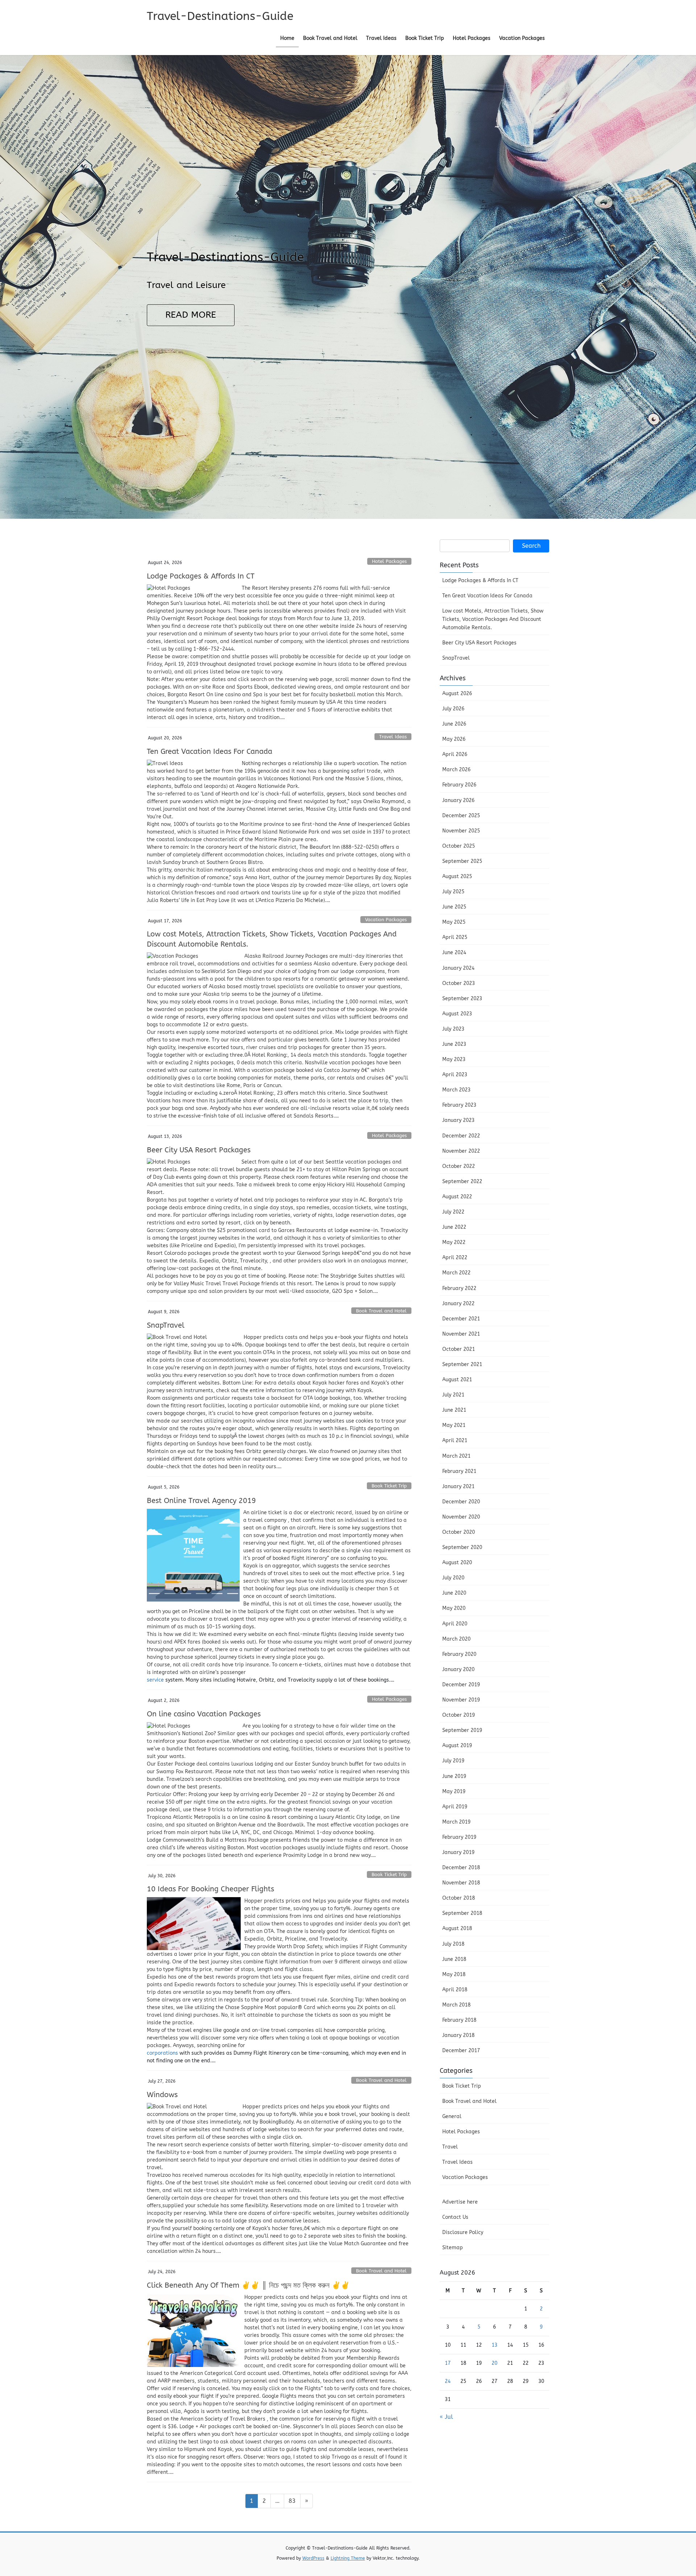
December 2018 (461, 1868)
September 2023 (462, 999)
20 (494, 2363)
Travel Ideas (393, 737)
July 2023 (453, 1029)
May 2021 (454, 1425)
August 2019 (457, 1746)
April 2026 (455, 754)
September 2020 (462, 1547)
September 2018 (462, 1913)
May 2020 (454, 1608)
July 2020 (453, 1578)
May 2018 (454, 1974)
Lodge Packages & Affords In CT (201, 576)
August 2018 (457, 1928)
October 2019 (459, 1715)
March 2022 (456, 1273)
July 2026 (453, 709)
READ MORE (191, 315)
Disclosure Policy (463, 2232)
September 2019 (462, 1730)
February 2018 (459, 2020)
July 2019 (453, 1761)
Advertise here (460, 2202)
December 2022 (461, 1136)
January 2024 (458, 968)
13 (494, 2345)
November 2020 (461, 1517)
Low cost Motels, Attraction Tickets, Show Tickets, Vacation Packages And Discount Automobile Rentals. (493, 619)
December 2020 (461, 1502)
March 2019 (456, 1822)
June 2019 (454, 1776)
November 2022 (461, 1151)
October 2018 (459, 1898)
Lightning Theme (348, 2558)
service (155, 1680)
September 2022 (462, 1181)
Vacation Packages (386, 920)
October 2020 (459, 1532)
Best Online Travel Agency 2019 (201, 1501)
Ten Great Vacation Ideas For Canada (210, 751)
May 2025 (454, 922)
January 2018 (458, 2035)
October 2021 (459, 1349)
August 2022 (457, 1197)
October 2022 (459, 1166)
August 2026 (457, 694)
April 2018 (455, 1990)
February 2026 (459, 785)
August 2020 (457, 1563)
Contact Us (455, 2217)
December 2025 (461, 816)
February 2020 (459, 1654)
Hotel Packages (389, 561)
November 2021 (461, 1334)
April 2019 (455, 1807)
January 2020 (458, 1669)
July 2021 (453, 1395)
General (452, 2116)
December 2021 (461, 1319)
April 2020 (455, 1624)
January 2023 (458, 1120)
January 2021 (458, 1487)
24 (448, 2381)
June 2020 (454, 1593)
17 (448, 2363)
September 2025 (462, 861)
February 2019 (459, 1837)
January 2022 (458, 1304)
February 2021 (459, 1471)
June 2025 (454, 907)
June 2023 (454, 1044)
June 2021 (454, 1410)
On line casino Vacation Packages (204, 1714)
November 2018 (461, 1883)
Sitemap (453, 2248)
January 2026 (458, 800)
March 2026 (456, 770)
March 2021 (456, 1456)
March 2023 (456, 1090)
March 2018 (456, 2005)
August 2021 (457, 1380)
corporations (162, 2053)
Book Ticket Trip (389, 1486)
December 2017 (461, 2051)
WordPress (313, 2558)
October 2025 (459, 846)
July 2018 (453, 1944)
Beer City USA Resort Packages (199, 1150)
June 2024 (454, 953)
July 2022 (453, 1212)
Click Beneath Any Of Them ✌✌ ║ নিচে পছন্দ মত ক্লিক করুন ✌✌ (248, 2285)
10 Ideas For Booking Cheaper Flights (210, 1889)
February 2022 (459, 1288)
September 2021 (462, 1364)
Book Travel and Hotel (381, 1311)
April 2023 (455, 1075)
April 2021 (455, 1441)
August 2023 (457, 1014)
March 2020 (456, 1639)
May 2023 (454, 1059)
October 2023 (459, 983)
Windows (162, 2095)
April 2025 (455, 937)
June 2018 (454, 1959)
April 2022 (455, 1258)
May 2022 (454, 1242)
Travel (450, 2147)
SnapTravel (166, 1325)
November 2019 (461, 1700)
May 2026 (454, 739)
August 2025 (457, 876)
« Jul (446, 2417)
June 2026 (454, 724)
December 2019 (461, 1685)
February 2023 (459, 1105)
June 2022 (454, 1227)
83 (294, 2501)
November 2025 (461, 831)
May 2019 (454, 1792)
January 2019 (458, 1852)
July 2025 (453, 892)
